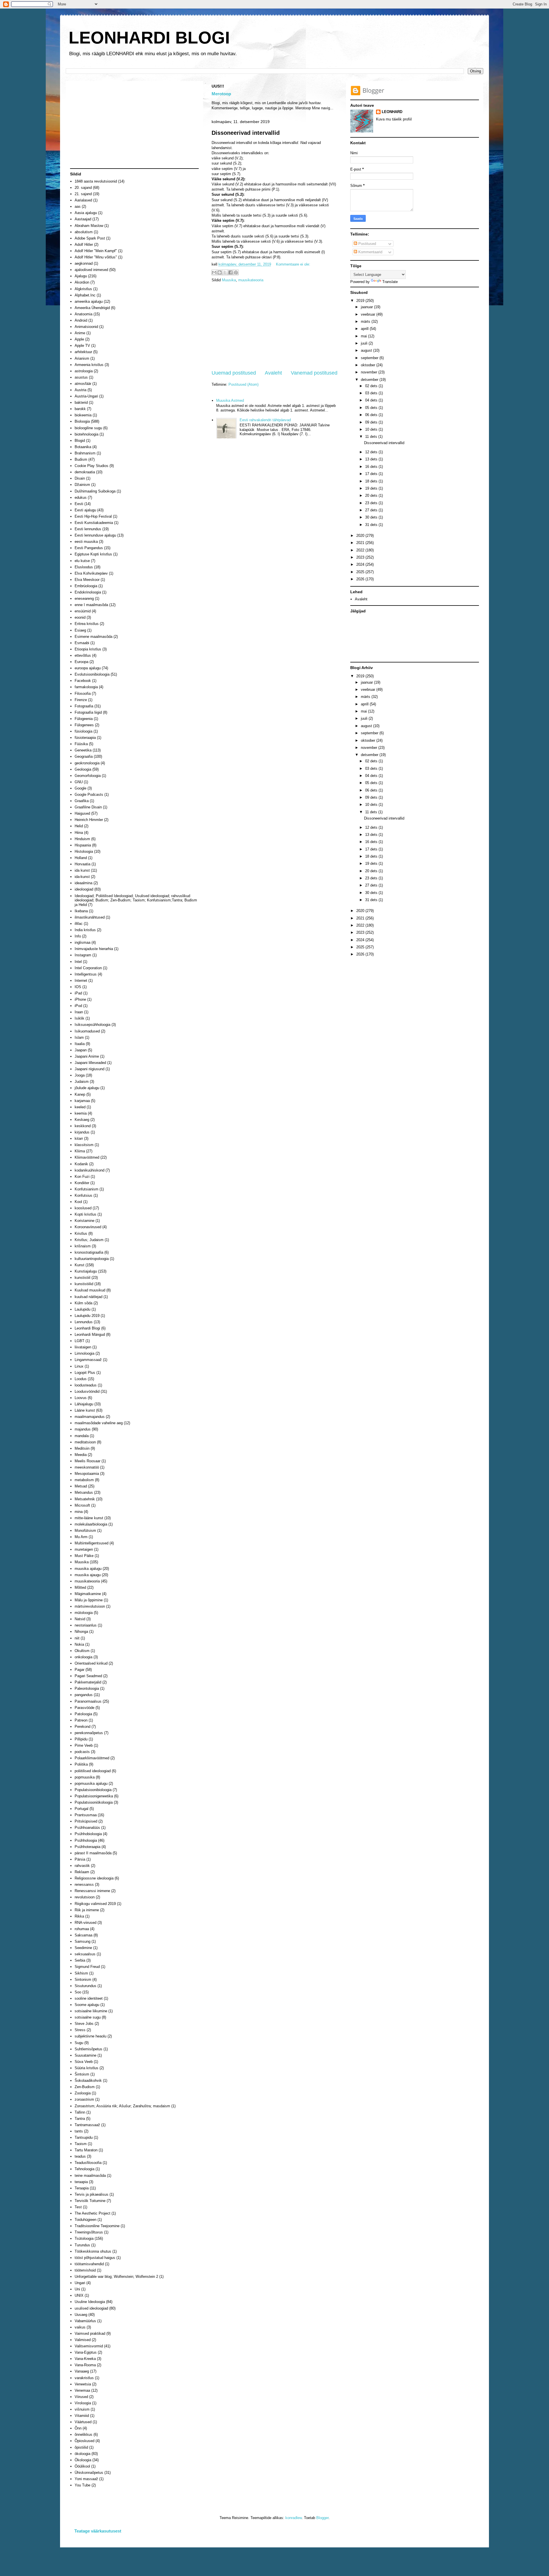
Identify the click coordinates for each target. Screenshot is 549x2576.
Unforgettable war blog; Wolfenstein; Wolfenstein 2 (116, 2277)
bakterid (81, 402)
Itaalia (80, 1044)
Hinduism (82, 839)
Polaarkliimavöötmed (92, 1758)
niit (77, 1638)
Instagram (83, 955)
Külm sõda (83, 1303)
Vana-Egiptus (86, 2352)
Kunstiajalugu (86, 1271)
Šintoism (82, 2074)
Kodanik (81, 1164)
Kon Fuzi (82, 1177)
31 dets (372, 525)
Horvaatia (82, 864)
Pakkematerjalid (88, 1682)
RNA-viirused (85, 1923)
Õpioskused (84, 2441)
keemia (81, 1113)
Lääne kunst (85, 1410)
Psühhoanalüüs (87, 1828)
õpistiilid (81, 2447)
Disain (80, 478)
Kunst (79, 1265)
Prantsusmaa (86, 1815)
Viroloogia (83, 2403)
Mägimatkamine (88, 1594)
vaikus (80, 2327)
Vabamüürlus (85, 2321)
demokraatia (85, 472)
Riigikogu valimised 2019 (95, 1904)
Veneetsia (83, 2384)
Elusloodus (84, 567)
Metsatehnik (85, 1499)
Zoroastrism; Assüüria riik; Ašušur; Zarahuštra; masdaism (122, 2106)
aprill (365, 329)
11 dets (372, 437)
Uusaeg (81, 2315)
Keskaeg (82, 1120)
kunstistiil (82, 1278)
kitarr (79, 1138)
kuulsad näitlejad (88, 1297)
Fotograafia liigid (88, 712)
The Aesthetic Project (93, 2213)
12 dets (372, 452)
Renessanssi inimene (92, 1891)
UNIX (79, 2295)
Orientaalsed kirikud (91, 1663)
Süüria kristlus (86, 2068)
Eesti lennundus (88, 529)
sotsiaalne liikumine (91, 2011)
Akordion (82, 282)
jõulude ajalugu (87, 1088)
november (370, 372)
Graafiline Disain (88, 807)
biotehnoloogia (86, 434)
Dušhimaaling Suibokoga (95, 491)
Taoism (81, 2144)
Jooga (80, 1075)
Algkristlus (83, 289)
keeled (80, 1107)
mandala (82, 1436)
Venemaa (82, 2390)
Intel (78, 962)
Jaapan (81, 1050)
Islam (79, 1037)
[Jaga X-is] (225, 272)
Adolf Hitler (84, 245)
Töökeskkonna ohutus (93, 2251)
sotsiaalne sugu (88, 2017)
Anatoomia (83, 314)
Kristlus (81, 1233)
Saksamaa (83, 1935)
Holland (81, 858)
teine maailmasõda (90, 2176)
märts (366, 321)
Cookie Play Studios (91, 466)
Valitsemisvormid (89, 2346)
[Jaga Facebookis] (230, 272)
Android (81, 320)
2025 (361, 572)
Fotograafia (84, 706)
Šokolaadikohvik (88, 2081)
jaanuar (367, 307)
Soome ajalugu (87, 2005)
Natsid (80, 1619)
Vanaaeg (82, 2371)
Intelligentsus (86, 974)
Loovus (81, 1398)
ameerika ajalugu (89, 301)
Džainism (82, 485)
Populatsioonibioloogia (93, 1790)
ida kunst (82, 870)
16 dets (372, 467)
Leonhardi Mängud (90, 1335)
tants (79, 2131)
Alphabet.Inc (85, 295)
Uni (77, 2289)
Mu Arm (81, 1537)
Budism (81, 459)
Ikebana (81, 911)
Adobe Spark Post (90, 238)
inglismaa (82, 942)
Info (78, 936)
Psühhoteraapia (87, 1847)
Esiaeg (80, 630)
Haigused (82, 813)
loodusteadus (86, 1385)
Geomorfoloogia (88, 776)
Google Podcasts (89, 795)
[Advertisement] (274, 326)
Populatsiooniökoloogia (94, 1802)
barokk (80, 409)
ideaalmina (83, 883)
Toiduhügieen (85, 2220)
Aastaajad (83, 219)
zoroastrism (84, 2099)
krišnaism (83, 1246)
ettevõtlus (83, 655)
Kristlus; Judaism (89, 1240)
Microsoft (82, 1505)
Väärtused (83, 2422)
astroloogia (84, 371)
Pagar (79, 1670)
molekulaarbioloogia (91, 1524)
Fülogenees (84, 725)
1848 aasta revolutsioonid (96, 181)
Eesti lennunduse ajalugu (95, 535)
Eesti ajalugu (85, 510)
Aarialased (83, 200)
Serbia (80, 1960)
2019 (361, 301)
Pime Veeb (84, 1745)
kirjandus (82, 1132)
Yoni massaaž (86, 2479)
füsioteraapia (85, 738)
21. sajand (83, 194)
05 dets (372, 408)
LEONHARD (392, 112)
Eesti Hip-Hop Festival (93, 516)
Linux (79, 1366)
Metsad (81, 1486)
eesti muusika (86, 542)
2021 (361, 543)
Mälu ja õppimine (89, 1600)
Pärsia (80, 1859)
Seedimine (83, 1948)
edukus (81, 497)
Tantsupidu (84, 2137)
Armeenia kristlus (89, 365)
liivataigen (83, 1347)
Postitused (367, 244)
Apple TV (82, 346)
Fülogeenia (84, 719)
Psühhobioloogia (88, 1834)
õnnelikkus (83, 2434)
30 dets (372, 517)
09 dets (372, 422)
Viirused (81, 2397)
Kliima (80, 1151)
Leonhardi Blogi (87, 1328)
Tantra (80, 2119)
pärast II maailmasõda (93, 1853)
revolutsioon (85, 1897)
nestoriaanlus (86, 1625)
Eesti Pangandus (89, 548)
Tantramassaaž (87, 2125)
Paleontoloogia (87, 1688)
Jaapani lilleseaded (90, 1063)
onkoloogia (83, 1657)
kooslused (83, 1208)
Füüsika (81, 744)
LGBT (79, 1341)
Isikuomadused (87, 1031)
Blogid (80, 441)
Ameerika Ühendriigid (92, 308)
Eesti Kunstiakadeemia (94, 523)
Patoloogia (83, 1714)
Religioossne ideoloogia (94, 1878)
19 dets (372, 488)
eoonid (80, 617)
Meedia (81, 1455)
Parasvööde (84, 1708)
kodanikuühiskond (89, 1170)
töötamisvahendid (89, 2264)
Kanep (80, 1094)
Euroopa (81, 662)
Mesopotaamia (87, 1474)
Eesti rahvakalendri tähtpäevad (265, 420)
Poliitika (81, 1764)
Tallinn (80, 2112)
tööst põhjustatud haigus (95, 2258)
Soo (78, 1992)
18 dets (372, 481)
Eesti (79, 504)
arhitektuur (83, 352)
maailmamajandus (90, 1417)
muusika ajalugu (88, 1569)
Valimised (83, 2340)
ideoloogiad (84, 889)
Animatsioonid (86, 327)
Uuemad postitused (234, 373)
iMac (79, 924)
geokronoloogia (87, 763)
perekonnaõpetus (89, 1733)
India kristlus (85, 930)
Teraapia (82, 2188)
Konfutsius (83, 1195)
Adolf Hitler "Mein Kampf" (96, 251)
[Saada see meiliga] (214, 272)
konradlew (294, 2518)
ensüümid (83, 611)
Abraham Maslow (89, 226)
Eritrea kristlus (87, 624)
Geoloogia (83, 769)
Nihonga (81, 1632)
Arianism (82, 358)
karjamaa (82, 1101)
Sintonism (83, 1980)
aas (78, 206)
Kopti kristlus (85, 1214)
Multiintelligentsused (91, 1543)
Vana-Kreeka (85, 2359)
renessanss (84, 1884)
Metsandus (84, 1492)
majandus (83, 1429)
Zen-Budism (85, 2087)
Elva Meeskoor (87, 580)
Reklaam (82, 1872)
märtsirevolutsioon (90, 1606)
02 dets (372, 386)
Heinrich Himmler (89, 820)
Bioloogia (82, 421)
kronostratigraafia (89, 1252)
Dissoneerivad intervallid (246, 133)
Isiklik (79, 1018)
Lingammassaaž (88, 1360)
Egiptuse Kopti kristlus (93, 554)
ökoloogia (82, 2454)
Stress (80, 2030)
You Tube (82, 2485)
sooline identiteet (89, 1998)
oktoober (369, 365)
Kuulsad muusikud (90, 1290)
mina (79, 1512)
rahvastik (82, 1866)
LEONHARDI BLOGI (149, 38)
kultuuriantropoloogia (92, 1259)
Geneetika (83, 750)
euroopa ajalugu (88, 668)
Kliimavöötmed (87, 1157)
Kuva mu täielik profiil (394, 119)
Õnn (78, 2428)
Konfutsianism (86, 1189)
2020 (361, 536)
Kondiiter (82, 1183)
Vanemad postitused (314, 373)
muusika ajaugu (88, 1575)
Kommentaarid (370, 252)
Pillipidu (81, 1739)
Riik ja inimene (87, 1910)
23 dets (372, 503)
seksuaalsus (85, 1954)
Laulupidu (82, 1309)
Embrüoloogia (86, 586)
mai (364, 336)
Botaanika (83, 447)
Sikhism (81, 1973)
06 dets (372, 415)
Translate (390, 282)
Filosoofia (83, 694)
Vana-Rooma (85, 2365)
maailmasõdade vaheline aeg (99, 1423)
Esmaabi (82, 643)
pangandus (84, 1695)
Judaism (82, 1082)
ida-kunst (82, 877)
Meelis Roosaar (87, 1461)
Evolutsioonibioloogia (92, 674)
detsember (370, 380)
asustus (81, 377)
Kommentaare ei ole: (293, 264)
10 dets (372, 429)
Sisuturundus (85, 1986)
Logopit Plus (85, 1373)
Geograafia (84, 756)
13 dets (372, 459)
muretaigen (84, 1549)
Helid (79, 826)
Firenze (81, 700)
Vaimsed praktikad (90, 2333)
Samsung (82, 1941)
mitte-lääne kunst (89, 1518)
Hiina (79, 833)
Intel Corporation (88, 968)
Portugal (81, 1809)
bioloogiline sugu (88, 428)
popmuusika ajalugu (91, 1783)
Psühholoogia (86, 1840)
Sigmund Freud (87, 1967)
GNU (79, 782)
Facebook (83, 681)
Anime (80, 333)
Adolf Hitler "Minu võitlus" (96, 257)
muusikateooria (251, 280)
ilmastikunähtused (90, 917)
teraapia (81, 2182)
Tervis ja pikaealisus (91, 2194)
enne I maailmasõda (91, 605)
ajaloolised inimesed (91, 270)
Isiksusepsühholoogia (93, 1025)
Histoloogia (84, 851)
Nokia (79, 1644)
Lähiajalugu (84, 1404)
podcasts (82, 1752)
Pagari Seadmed (88, 1676)
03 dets (372, 393)
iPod (78, 1006)
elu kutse (82, 561)
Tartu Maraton (86, 2150)
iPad (78, 993)
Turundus (82, 2245)
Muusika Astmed (230, 400)
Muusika (229, 280)
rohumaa (82, 1929)
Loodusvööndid (87, 1391)
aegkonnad (84, 263)
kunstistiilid (84, 1284)
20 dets (372, 495)
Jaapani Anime (87, 1056)
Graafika (82, 801)
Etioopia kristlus (88, 649)
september (370, 358)
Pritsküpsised (86, 1821)
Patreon (81, 1720)
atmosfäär (83, 384)
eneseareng (84, 599)
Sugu (79, 2043)
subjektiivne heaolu (90, 2036)
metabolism (84, 1480)
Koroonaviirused (88, 1227)
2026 (361, 579)
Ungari (80, 2283)
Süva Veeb (84, 2062)
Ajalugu (81, 276)
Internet (81, 981)
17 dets (372, 474)
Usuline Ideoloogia (90, 2302)
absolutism (84, 232)
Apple (79, 339)
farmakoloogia (86, 687)
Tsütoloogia (84, 2238)
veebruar (369, 314)
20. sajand (83, 188)
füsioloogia (83, 731)
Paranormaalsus (88, 1701)
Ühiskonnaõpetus (89, 2473)
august (367, 350)
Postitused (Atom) (243, 384)
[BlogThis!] (220, 272)
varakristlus (84, 2378)
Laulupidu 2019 (87, 1316)
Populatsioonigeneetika (94, 1796)
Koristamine (84, 1221)
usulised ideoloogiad (91, 2308)
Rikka (79, 1916)
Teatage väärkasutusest (98, 2531)
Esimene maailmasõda (94, 637)
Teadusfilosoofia (88, 2163)
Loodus (81, 1379)
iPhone (80, 999)
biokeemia (83, 415)
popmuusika (85, 1777)
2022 (361, 550)
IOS (78, 987)
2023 (361, 557)
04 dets (372, 400)
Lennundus (84, 1322)
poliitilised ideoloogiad (93, 1771)
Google (80, 788)
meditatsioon (85, 1442)
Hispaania (83, 845)
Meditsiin (82, 1448)
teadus (80, 2156)
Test (78, 2207)
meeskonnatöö (87, 1467)
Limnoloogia (84, 1353)
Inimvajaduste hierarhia (94, 949)
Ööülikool (82, 2466)
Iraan (79, 1012)
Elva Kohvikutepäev (91, 573)
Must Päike (84, 1556)
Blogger (322, 2518)
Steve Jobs (84, 2024)
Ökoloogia (83, 2460)
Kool (78, 1202)
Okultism (82, 1651)
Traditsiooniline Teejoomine (97, 2226)
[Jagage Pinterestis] (236, 272)
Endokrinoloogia (88, 592)
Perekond (82, 1727)
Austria (80, 390)
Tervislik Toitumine (90, 2201)
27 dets (372, 510)
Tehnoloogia (84, 2169)
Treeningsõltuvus (89, 2232)
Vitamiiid (82, 2416)
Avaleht (273, 373)
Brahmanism (85, 453)
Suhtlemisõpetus (88, 2049)
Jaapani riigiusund (89, 1069)
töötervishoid (85, 2270)
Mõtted (80, 1587)
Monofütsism (85, 1531)
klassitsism (84, 1145)
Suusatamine (85, 2055)
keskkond (83, 1126)
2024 (361, 564)
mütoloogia (84, 1613)
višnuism (82, 2409)
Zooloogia (83, 2093)
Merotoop (221, 94)
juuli (365, 343)
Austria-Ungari (86, 396)
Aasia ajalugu (86, 213)
